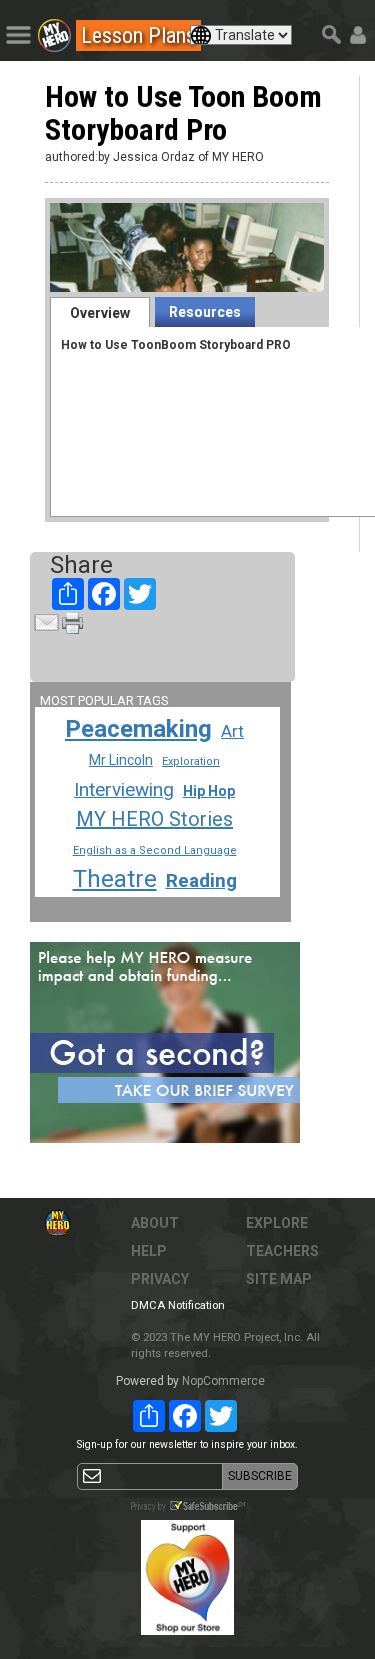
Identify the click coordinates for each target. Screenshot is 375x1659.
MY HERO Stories (154, 819)
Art (232, 731)
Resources (205, 312)
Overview (100, 313)
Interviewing (124, 789)
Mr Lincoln (121, 760)
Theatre (115, 879)
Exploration (191, 761)
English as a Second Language (155, 850)
